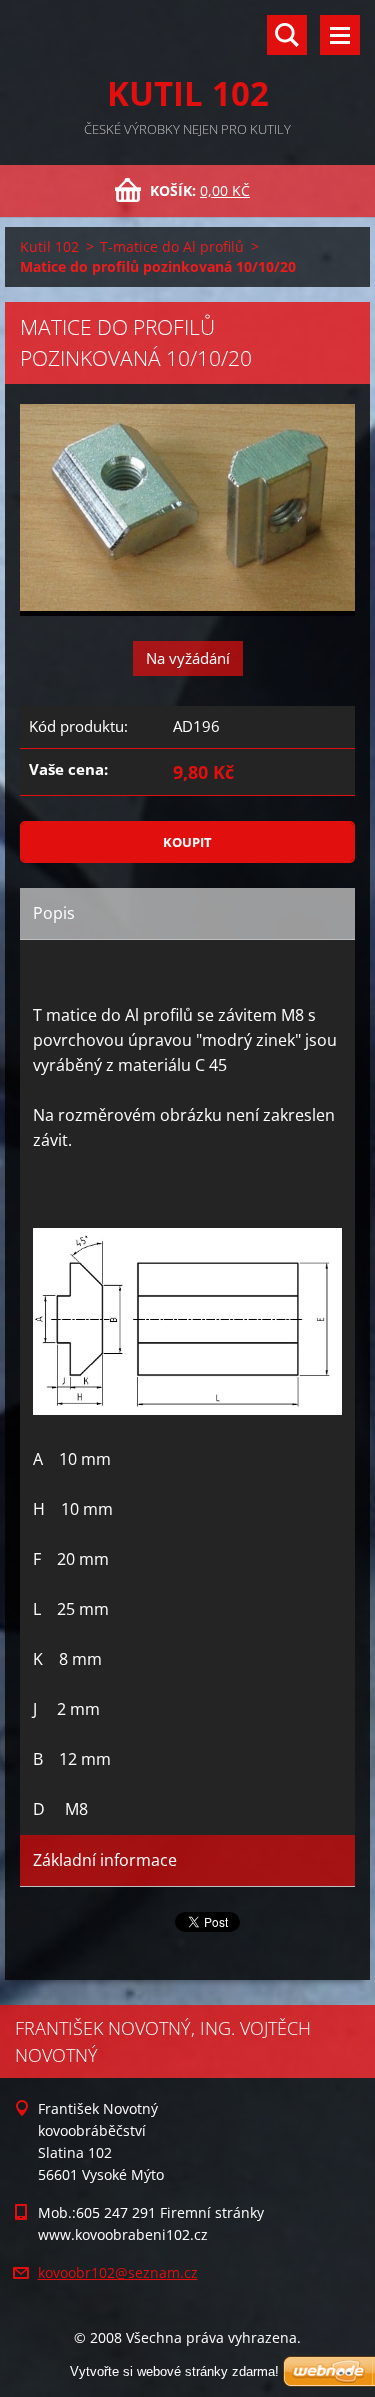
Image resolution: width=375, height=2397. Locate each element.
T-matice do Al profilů (172, 246)
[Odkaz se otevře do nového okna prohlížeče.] (187, 510)
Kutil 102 (49, 246)
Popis (54, 913)
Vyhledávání (287, 35)
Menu (340, 35)
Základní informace (105, 1860)
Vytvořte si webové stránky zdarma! (174, 2371)
